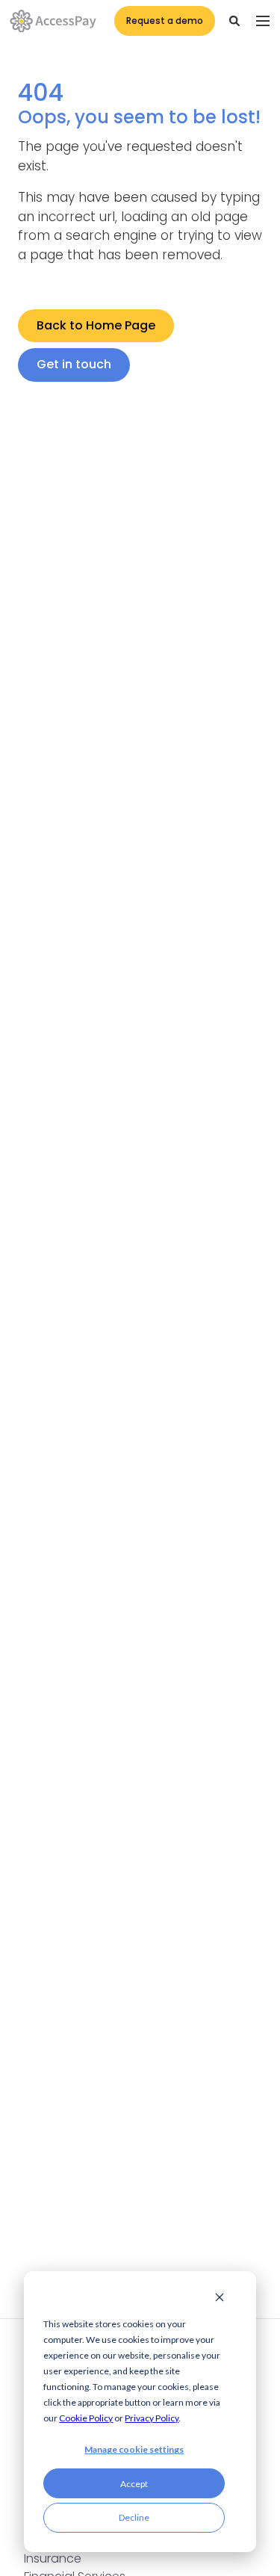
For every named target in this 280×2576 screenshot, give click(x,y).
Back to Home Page (96, 325)
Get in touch (74, 364)
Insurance (53, 2558)
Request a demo (165, 21)
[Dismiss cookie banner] (220, 2299)
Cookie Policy (86, 2418)
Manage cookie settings (134, 2449)
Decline (134, 2517)
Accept (134, 2484)
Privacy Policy (152, 2418)
